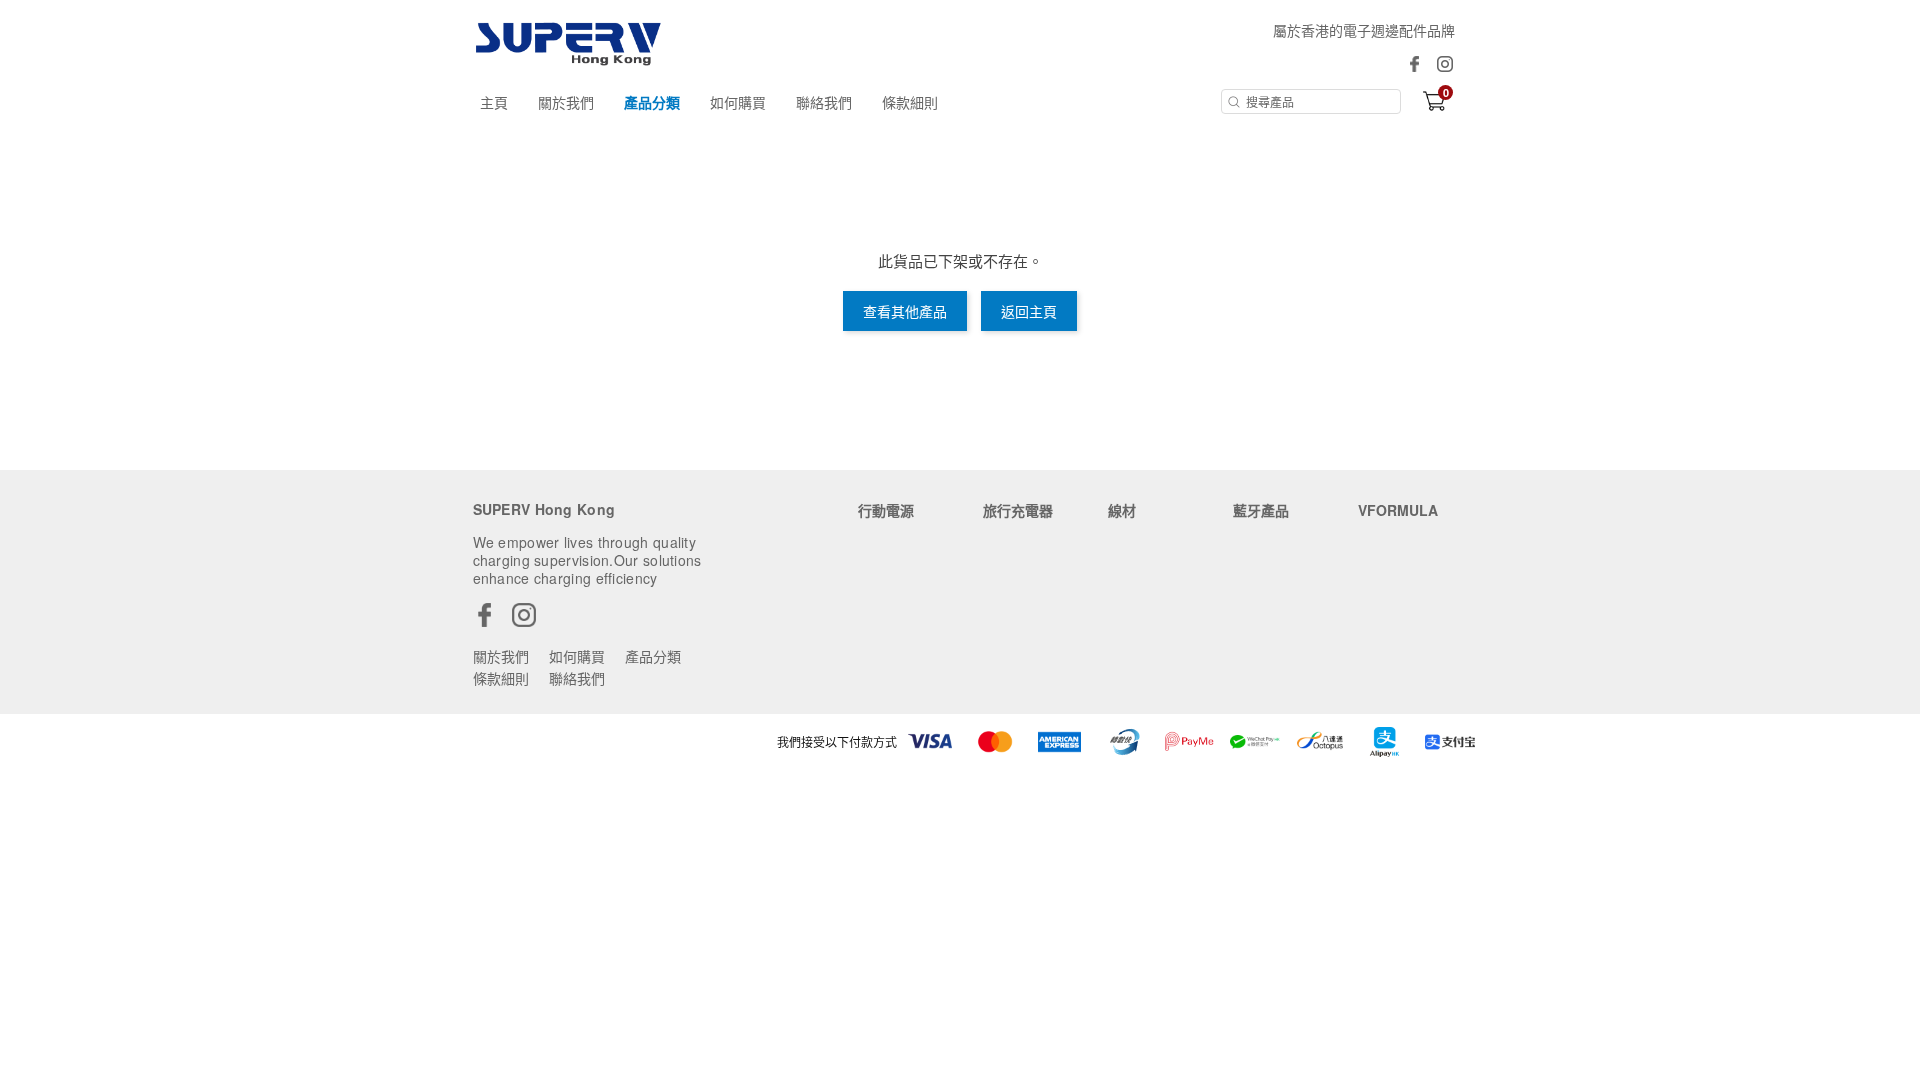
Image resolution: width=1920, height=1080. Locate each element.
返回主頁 (1029, 311)
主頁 (494, 102)
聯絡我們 (824, 102)
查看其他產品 (905, 311)
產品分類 (652, 102)
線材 (1122, 510)
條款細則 (910, 102)
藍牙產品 (1261, 510)
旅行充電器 (1018, 510)
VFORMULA (1398, 510)
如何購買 (738, 102)
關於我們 (566, 102)
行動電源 (886, 510)
